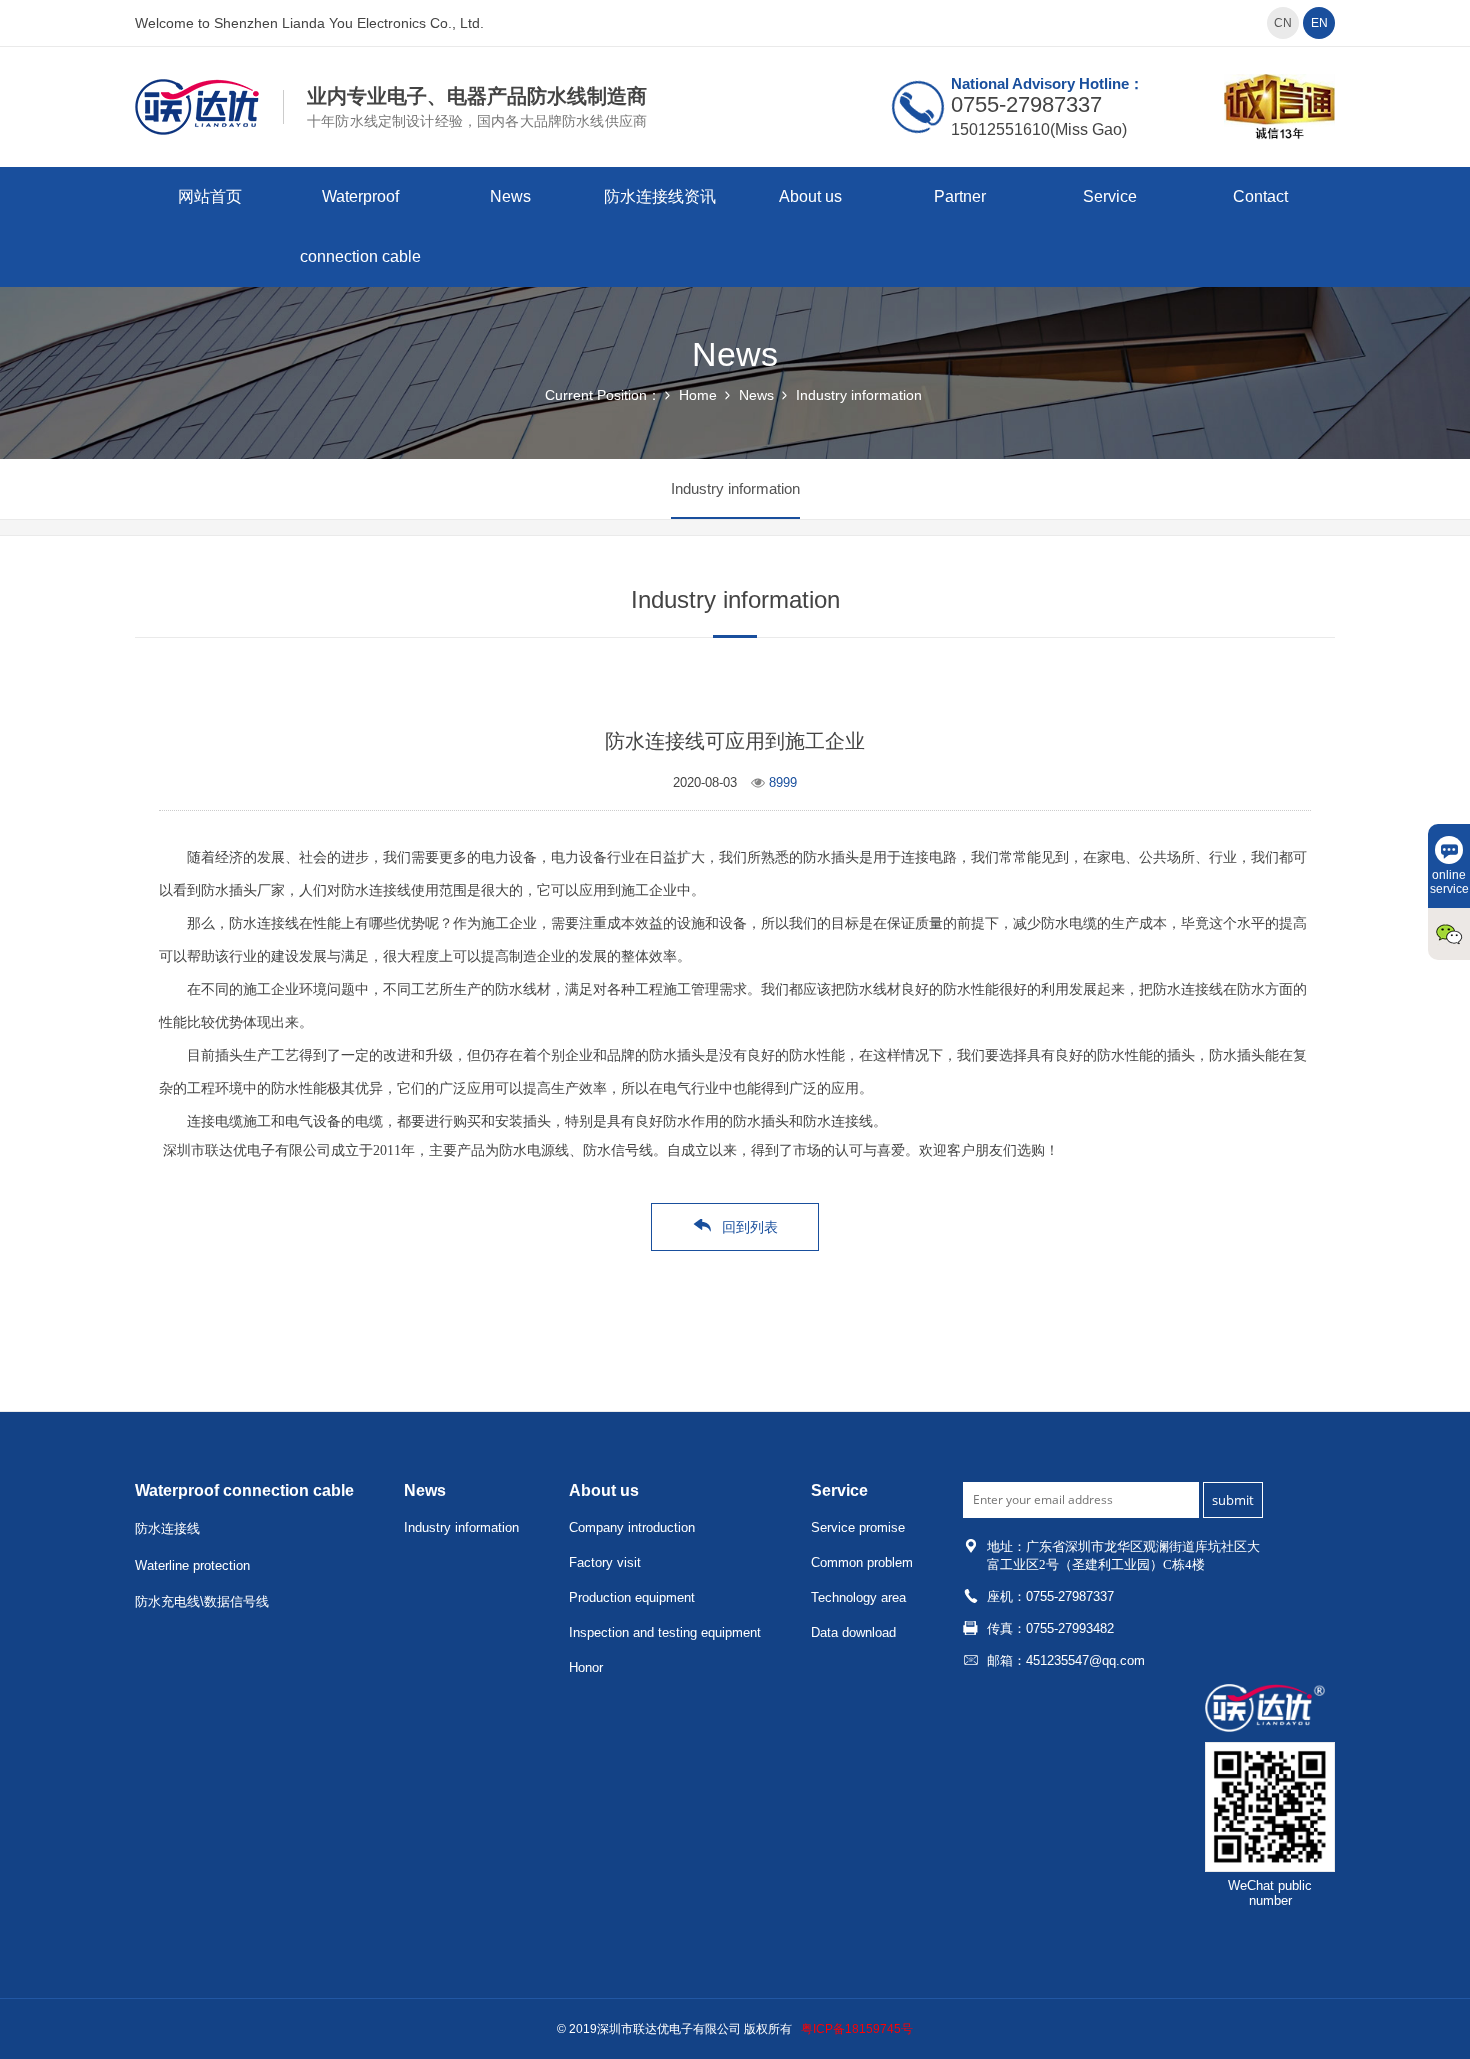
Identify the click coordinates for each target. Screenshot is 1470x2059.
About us (810, 196)
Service (1110, 196)
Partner (960, 196)
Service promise (858, 1527)
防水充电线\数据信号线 (202, 1601)
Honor (586, 1667)
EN (1319, 23)
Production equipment (632, 1597)
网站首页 (210, 196)
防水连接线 (167, 1528)
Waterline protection (192, 1565)
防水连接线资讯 (660, 196)
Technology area (858, 1597)
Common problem (862, 1562)
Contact (1260, 196)
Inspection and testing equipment (665, 1632)
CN (1283, 23)
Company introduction (632, 1527)
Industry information (859, 395)
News (510, 196)
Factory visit (605, 1562)
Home (698, 395)
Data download (853, 1632)
